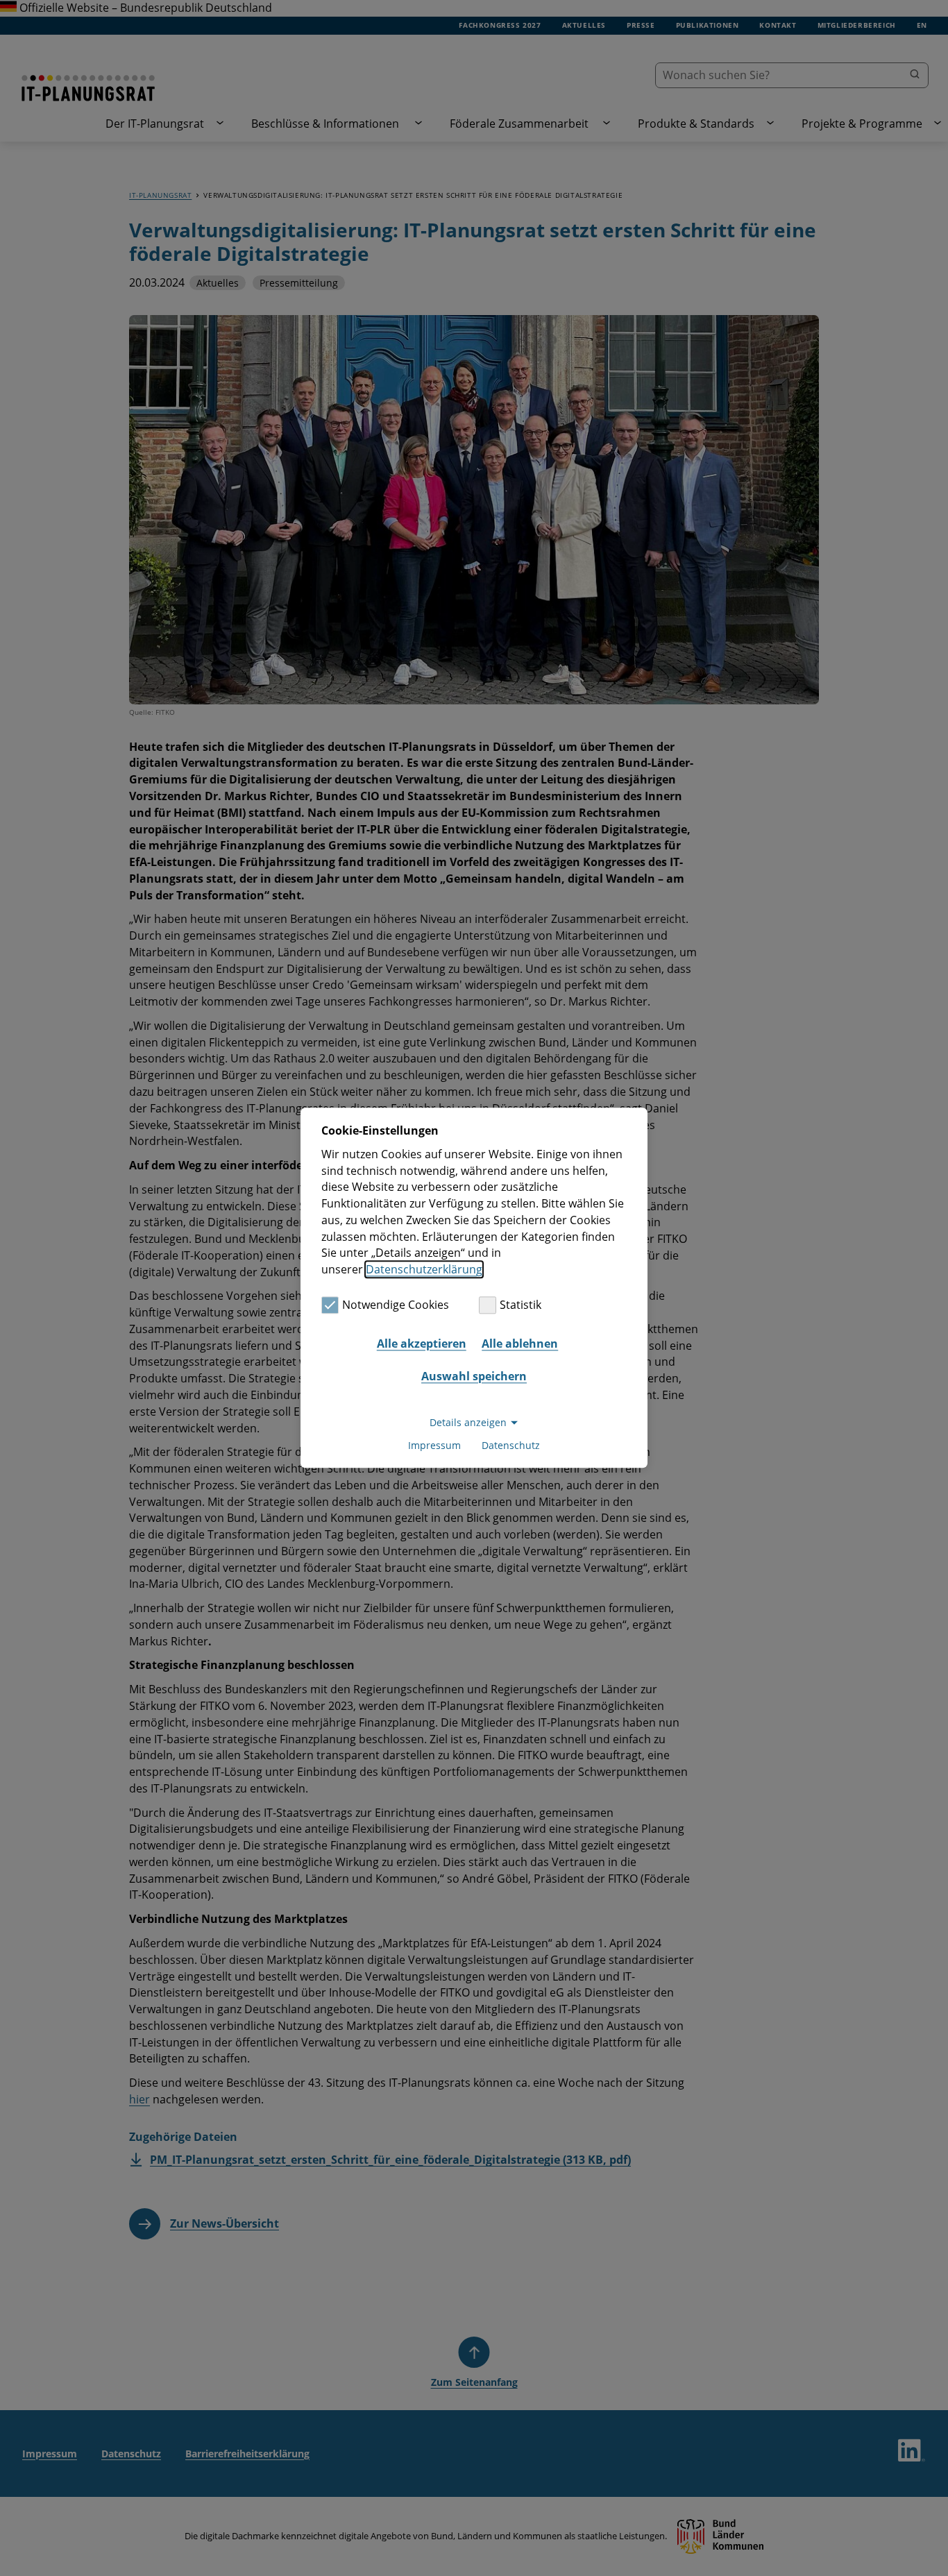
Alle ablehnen (520, 1344)
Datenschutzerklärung (424, 1269)
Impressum (434, 1446)
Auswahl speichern (474, 1376)
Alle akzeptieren (422, 1344)
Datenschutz (511, 1446)
